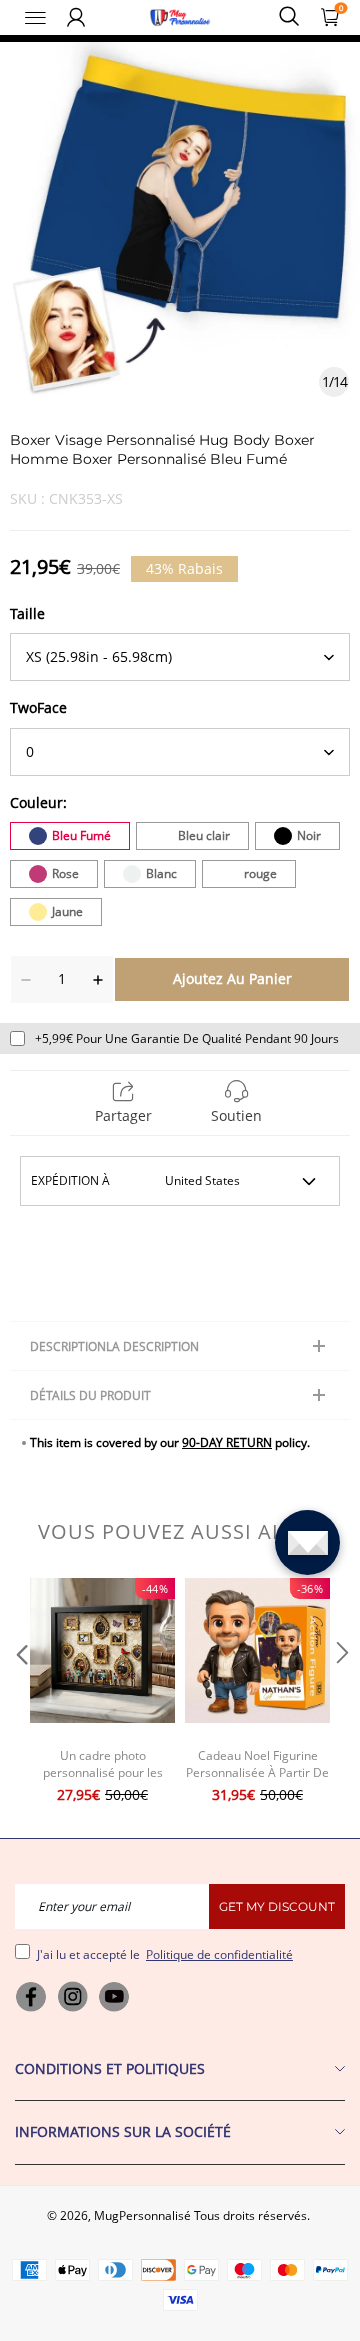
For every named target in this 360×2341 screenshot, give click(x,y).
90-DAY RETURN (227, 1442)
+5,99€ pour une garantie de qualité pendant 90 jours (187, 1038)
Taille (27, 613)
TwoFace (38, 707)
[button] (20, 1693)
